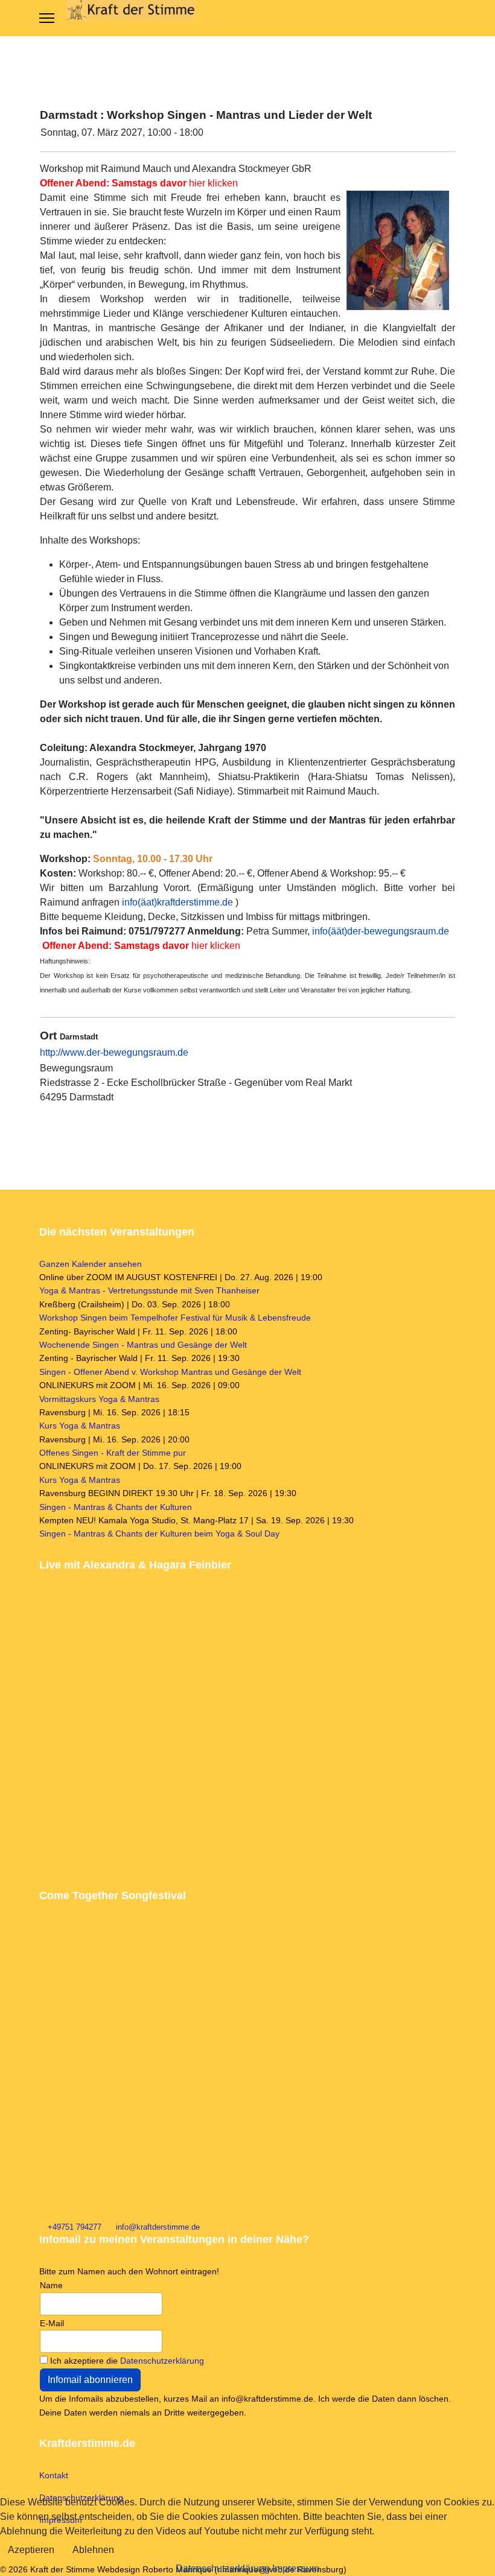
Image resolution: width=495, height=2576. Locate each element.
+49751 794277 (75, 2227)
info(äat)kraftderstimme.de (177, 902)
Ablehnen (93, 2550)
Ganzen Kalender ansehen (91, 1264)
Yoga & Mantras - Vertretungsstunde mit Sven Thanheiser (149, 1290)
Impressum (296, 2568)
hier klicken (139, 183)
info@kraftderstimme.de (158, 2227)
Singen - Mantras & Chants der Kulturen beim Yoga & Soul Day (159, 1534)
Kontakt (54, 2475)
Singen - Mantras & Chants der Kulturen (116, 1507)
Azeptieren (31, 2550)
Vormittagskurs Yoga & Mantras (99, 1399)
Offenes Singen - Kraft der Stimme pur (113, 1453)
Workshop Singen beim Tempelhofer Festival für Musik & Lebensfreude (175, 1318)
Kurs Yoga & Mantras (80, 1426)
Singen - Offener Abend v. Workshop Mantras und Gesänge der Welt (170, 1372)
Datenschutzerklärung (162, 2361)
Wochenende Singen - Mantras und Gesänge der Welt (143, 1345)
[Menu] (47, 18)
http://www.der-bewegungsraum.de (114, 1052)
